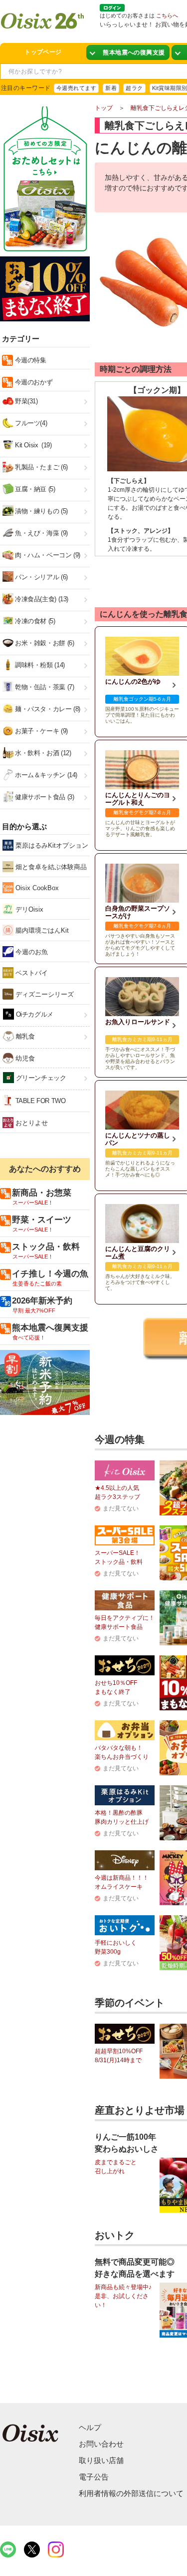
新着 (111, 88)
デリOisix (28, 909)
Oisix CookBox (36, 888)
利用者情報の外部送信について (131, 2493)
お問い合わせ (101, 2444)
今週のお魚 (31, 952)
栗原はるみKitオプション (51, 845)
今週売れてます (76, 88)
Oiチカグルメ (34, 1014)
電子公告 (94, 2477)
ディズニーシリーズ (44, 994)
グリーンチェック (40, 1078)
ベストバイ (31, 973)
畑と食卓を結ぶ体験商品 (50, 867)
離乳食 (24, 1036)
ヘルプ (90, 2427)
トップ (104, 108)
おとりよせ (31, 1123)
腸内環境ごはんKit (41, 930)
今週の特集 (30, 360)
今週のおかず (33, 382)
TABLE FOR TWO (40, 1101)
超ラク (134, 88)
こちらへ (167, 15)
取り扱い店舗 (101, 2460)
